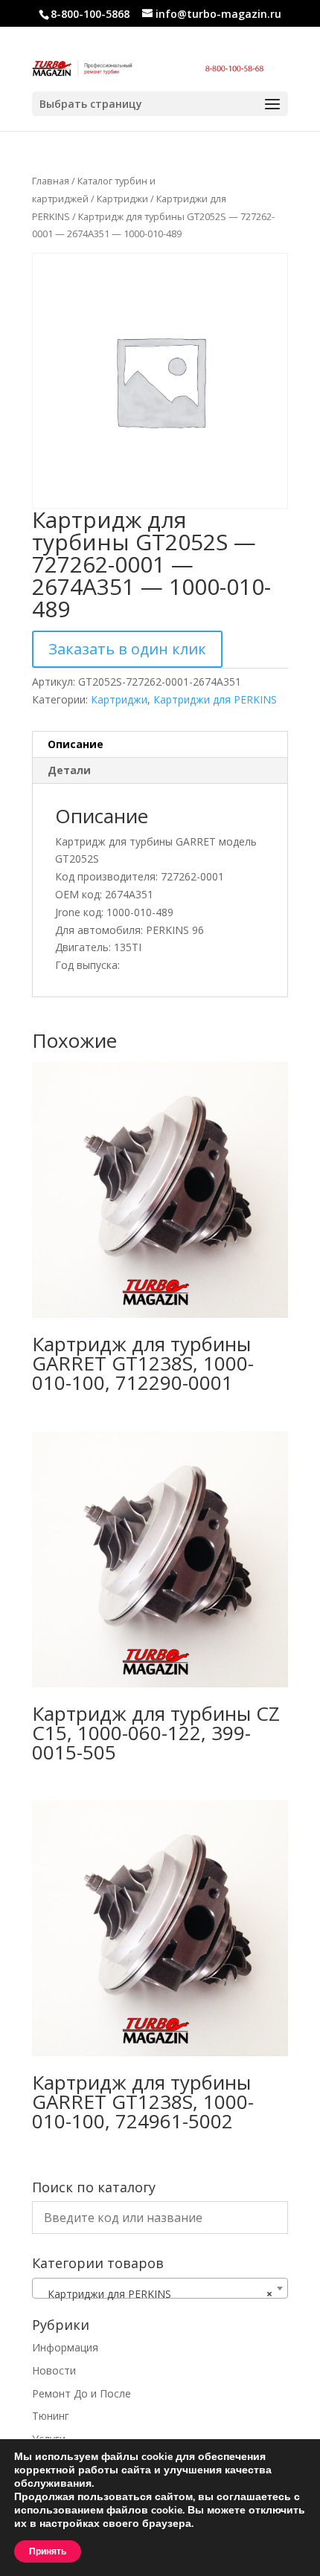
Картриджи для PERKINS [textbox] (156, 2294)
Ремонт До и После (81, 2393)
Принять (48, 2551)
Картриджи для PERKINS (215, 699)
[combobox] (160, 2288)
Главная (51, 181)
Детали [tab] (69, 770)
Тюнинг (51, 2416)
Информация (65, 2347)
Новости (54, 2370)
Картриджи (122, 199)
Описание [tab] (76, 744)
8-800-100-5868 (90, 14)
